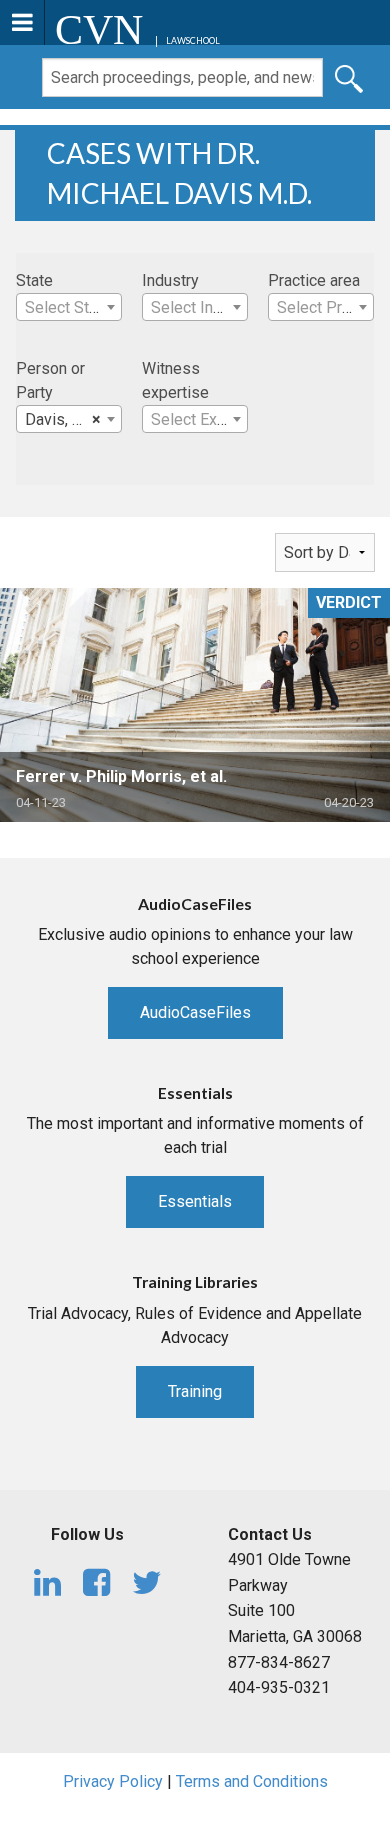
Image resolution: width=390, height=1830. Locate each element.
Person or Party (50, 380)
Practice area (314, 280)
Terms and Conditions (252, 1781)
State (34, 280)
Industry (170, 280)
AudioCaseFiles (195, 1012)
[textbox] (69, 308)
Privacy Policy (113, 1781)
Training (195, 1391)
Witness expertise (175, 380)
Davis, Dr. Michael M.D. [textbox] (73, 419)
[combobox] (69, 307)
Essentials (195, 1201)
